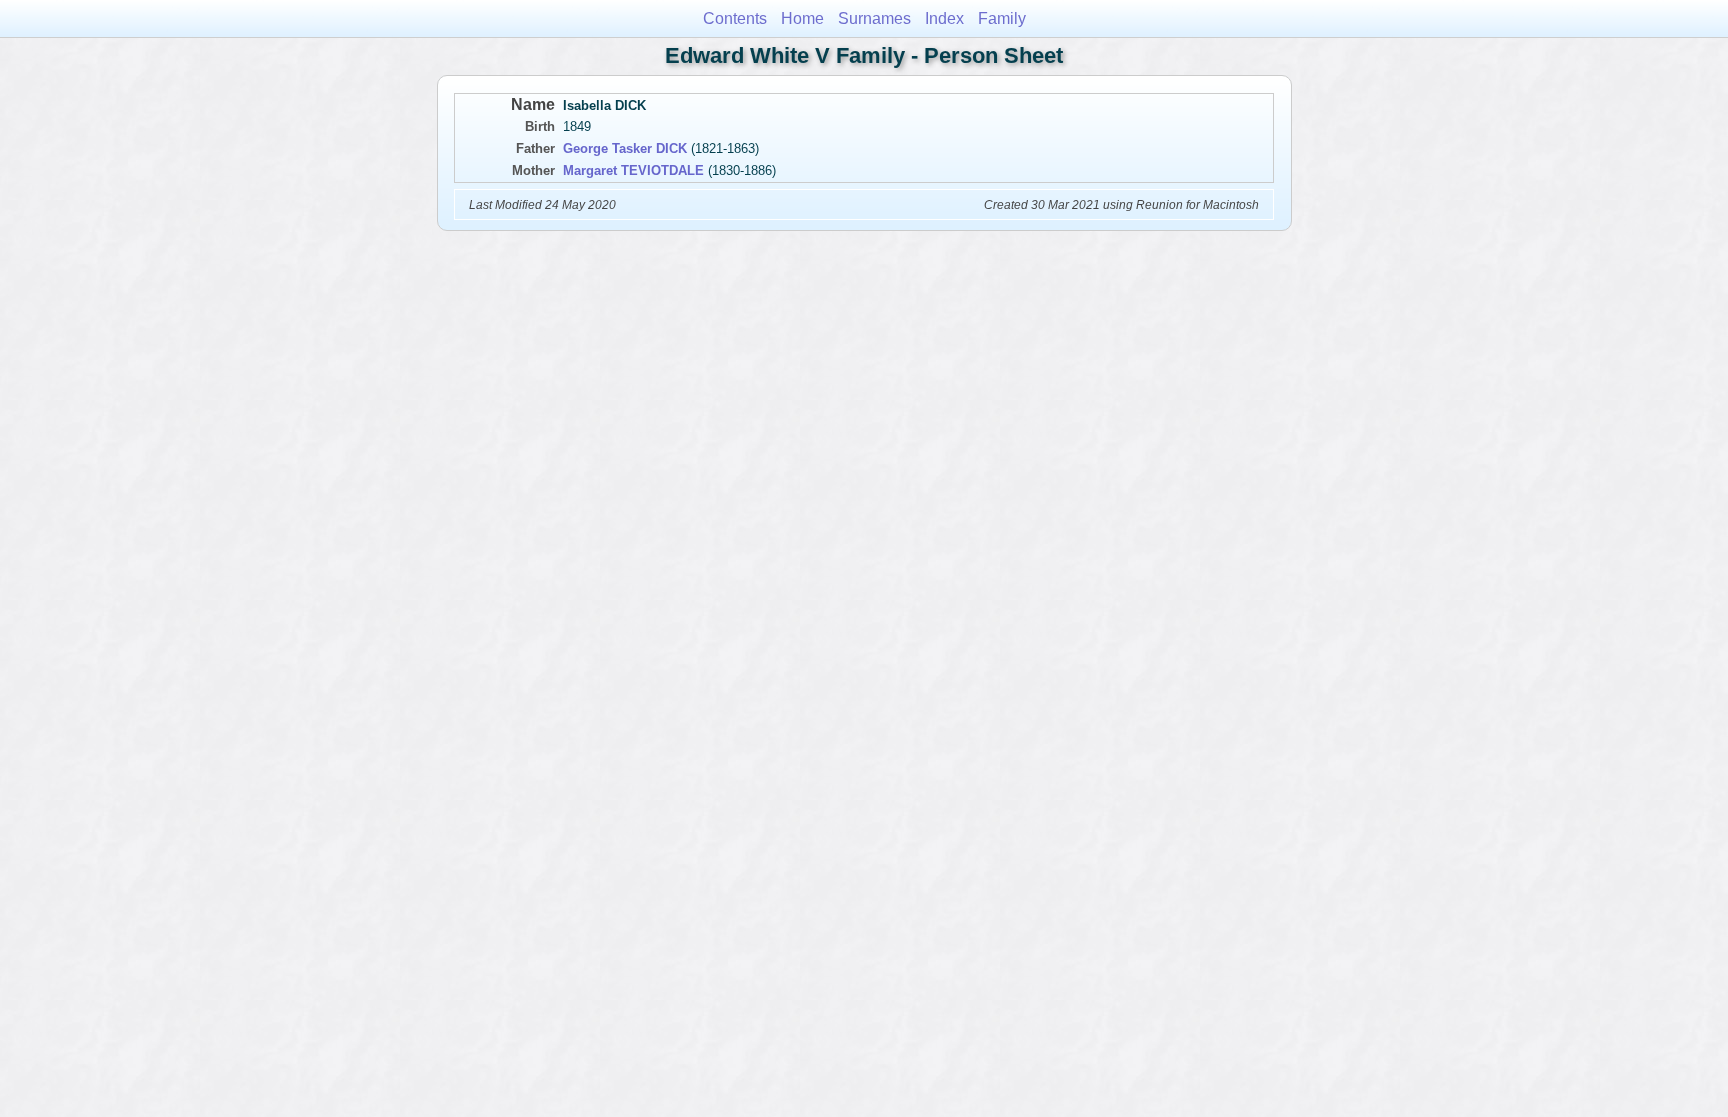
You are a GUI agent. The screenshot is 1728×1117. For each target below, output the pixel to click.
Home (802, 18)
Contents (735, 18)
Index (944, 18)
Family (1002, 18)
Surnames (874, 18)
